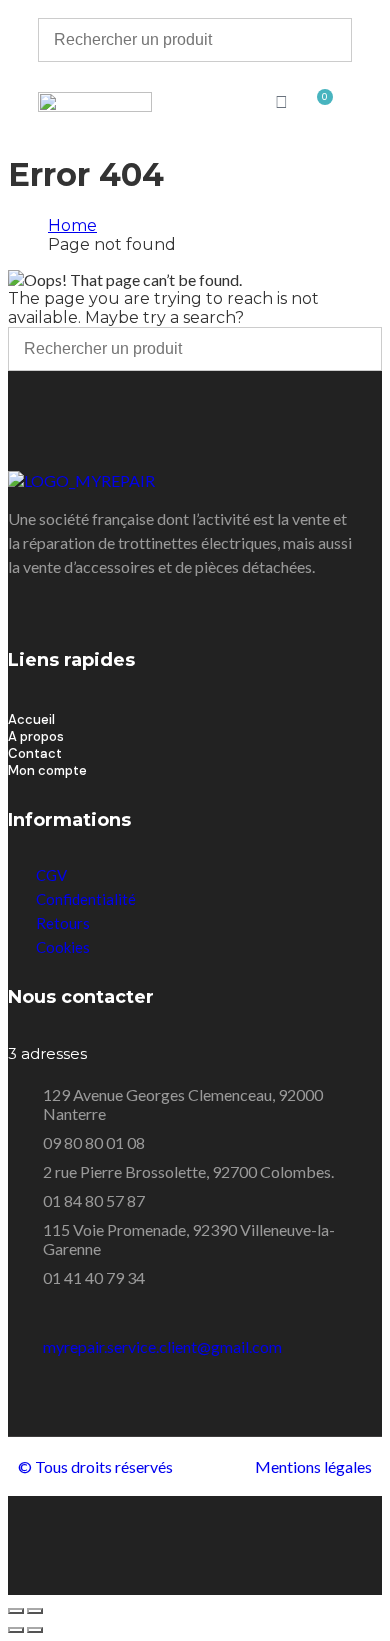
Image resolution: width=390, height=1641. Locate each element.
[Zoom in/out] (35, 1611)
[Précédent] (16, 1630)
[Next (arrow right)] (35, 1630)
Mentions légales (313, 1466)
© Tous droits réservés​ (95, 1466)
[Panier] (321, 103)
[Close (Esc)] (16, 1611)
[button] (195, 103)
